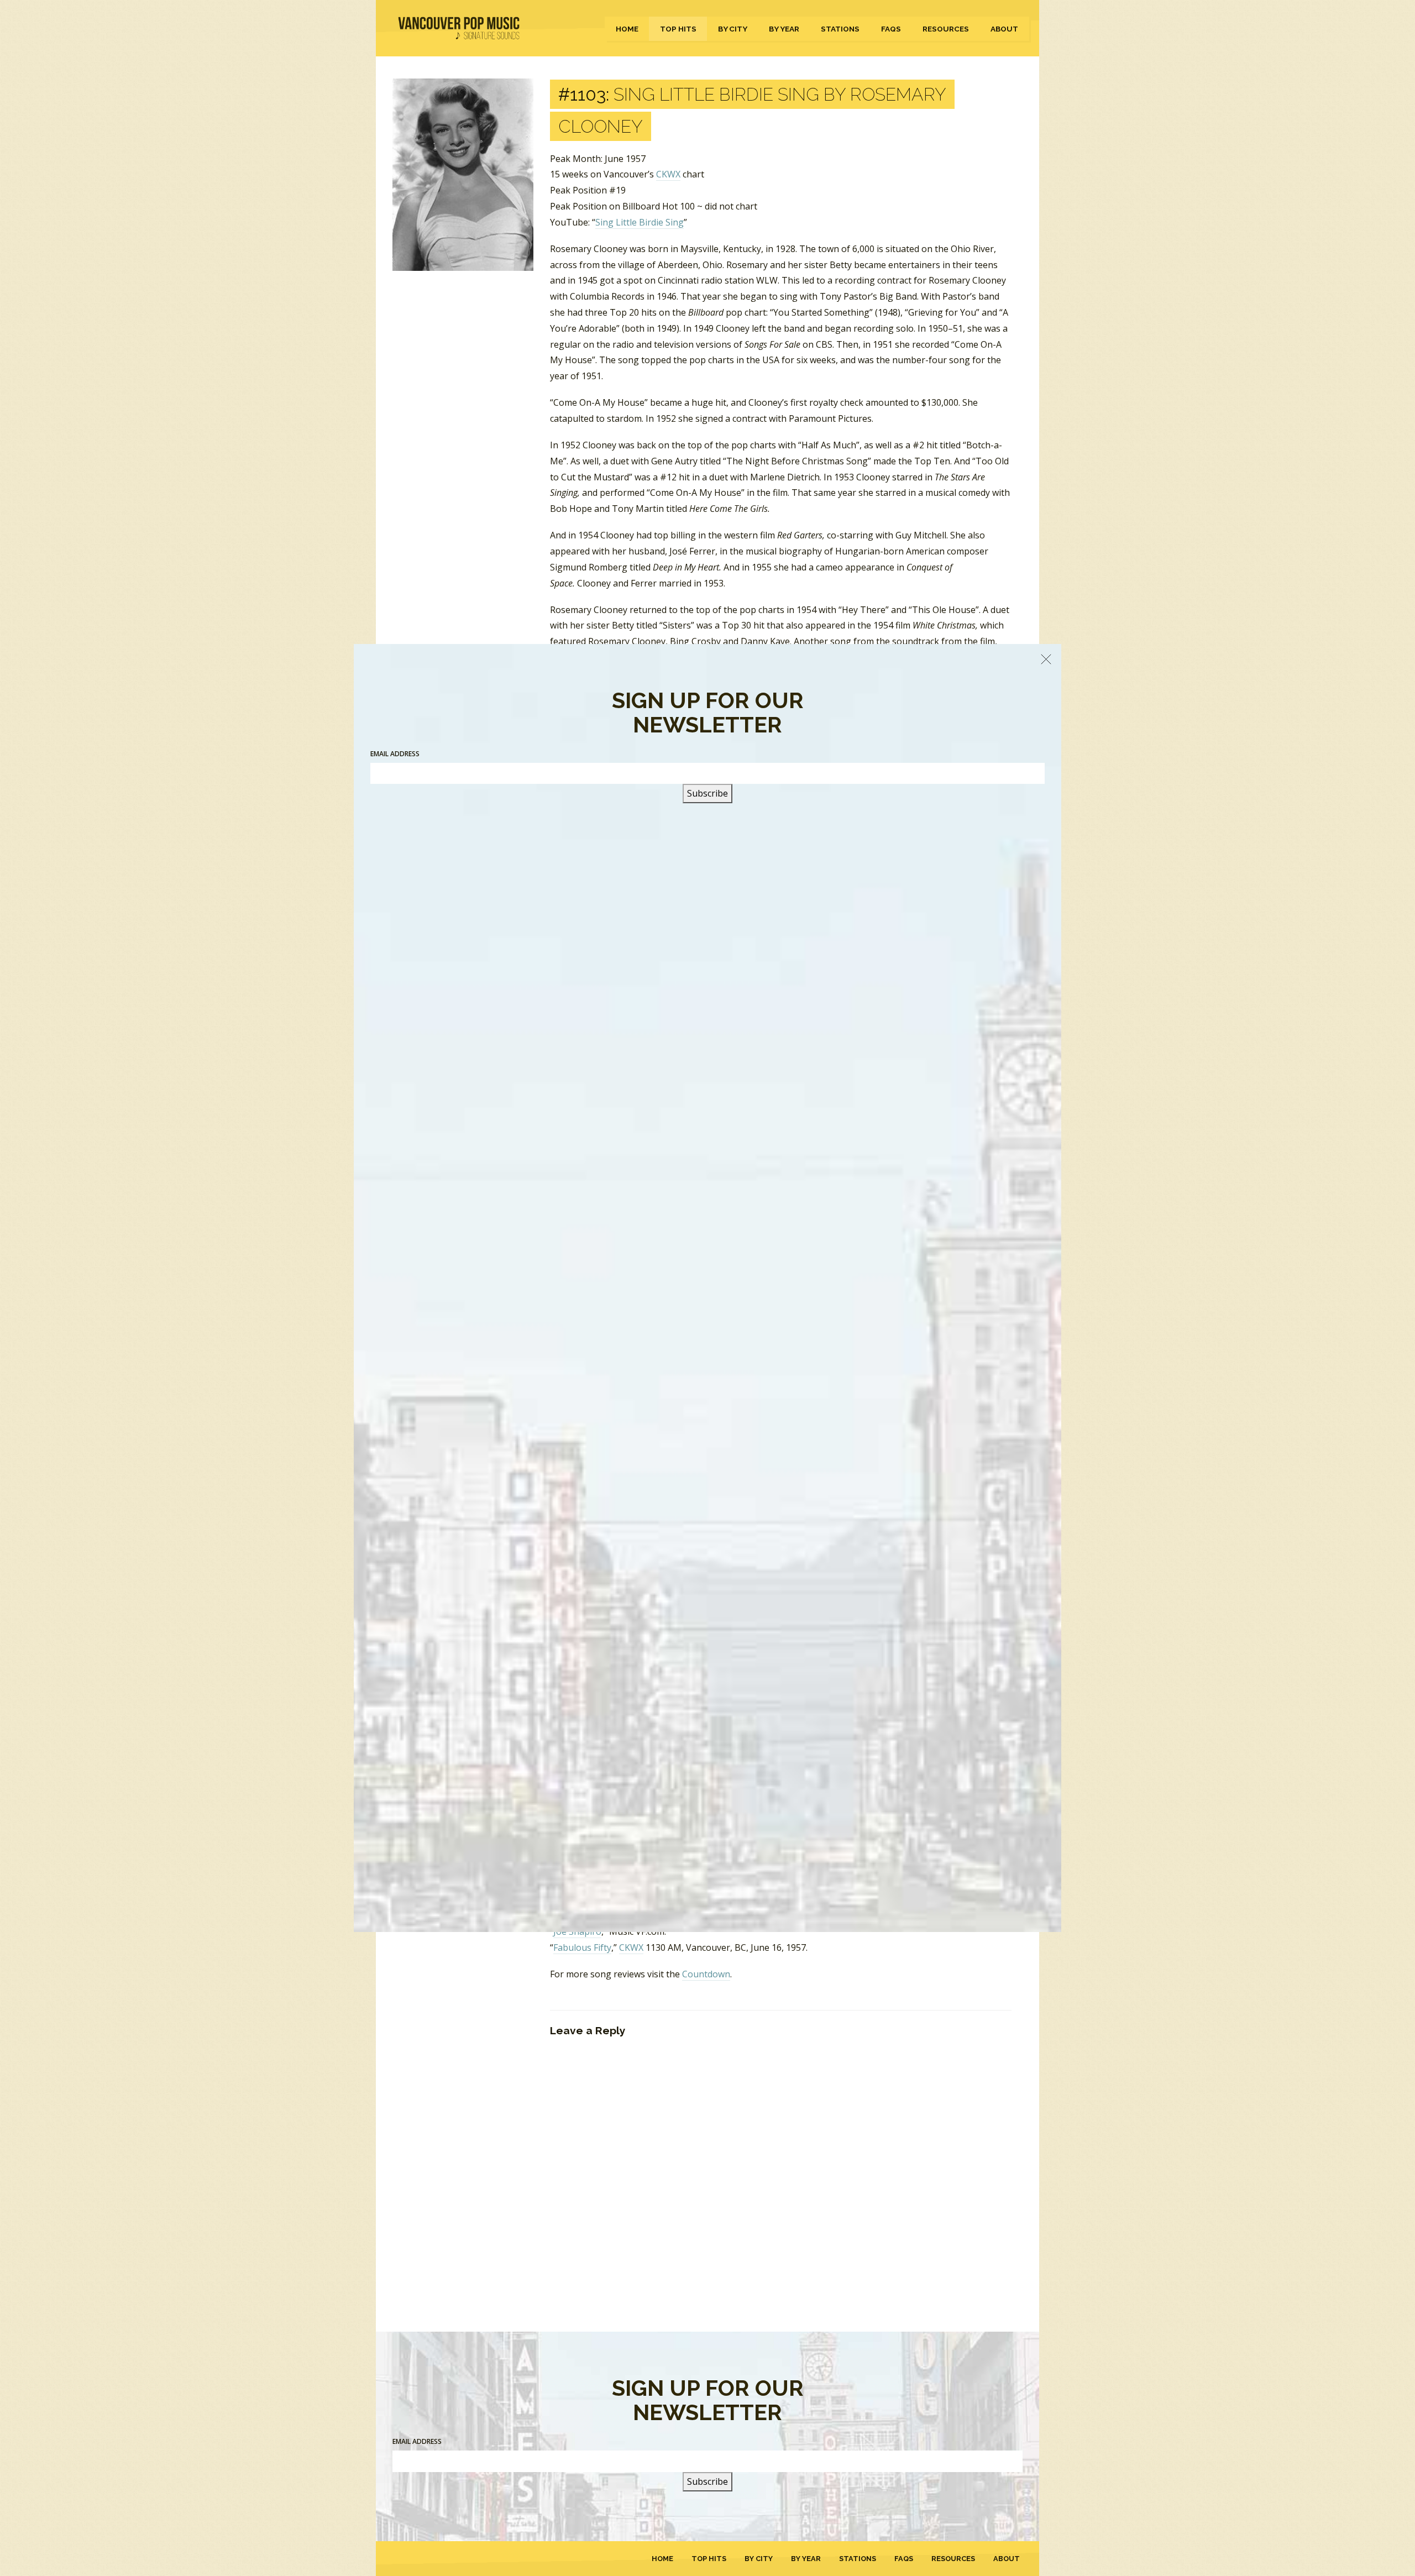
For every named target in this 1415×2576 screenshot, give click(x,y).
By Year (784, 29)
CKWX (668, 174)
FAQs (891, 29)
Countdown (706, 1974)
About (1004, 29)
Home (627, 29)
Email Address (417, 2441)
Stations (840, 29)
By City (733, 29)
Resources (946, 29)
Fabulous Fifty (582, 1947)
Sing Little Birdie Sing (640, 222)
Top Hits (678, 29)
